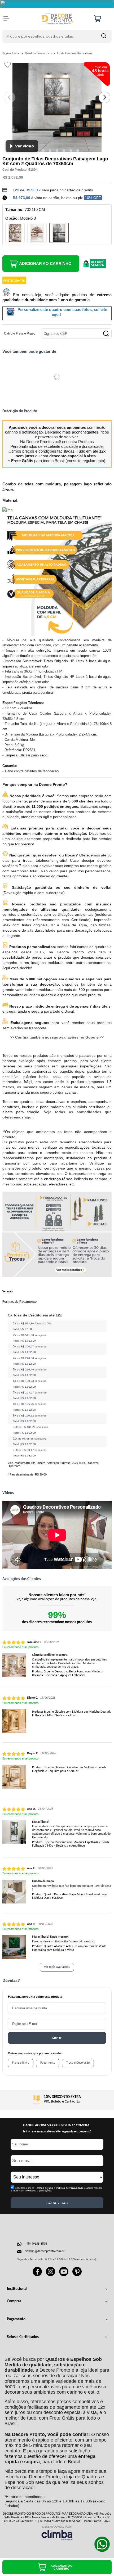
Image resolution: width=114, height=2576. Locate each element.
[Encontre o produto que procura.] (104, 36)
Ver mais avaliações (57, 1967)
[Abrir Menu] (6, 19)
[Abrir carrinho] (102, 19)
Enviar (57, 2038)
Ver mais (8, 1292)
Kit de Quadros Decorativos (74, 53)
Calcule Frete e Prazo (20, 333)
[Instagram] (51, 2275)
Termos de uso (44, 2188)
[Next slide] (104, 97)
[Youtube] (64, 2275)
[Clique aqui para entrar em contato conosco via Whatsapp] (102, 2544)
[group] (57, 2099)
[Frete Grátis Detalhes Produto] (14, 280)
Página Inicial (11, 53)
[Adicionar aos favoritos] (8, 65)
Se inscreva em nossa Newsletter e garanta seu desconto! (57, 2132)
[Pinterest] (77, 2275)
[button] (43, 151)
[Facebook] (37, 2275)
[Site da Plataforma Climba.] (57, 2533)
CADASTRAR (57, 2203)
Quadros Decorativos (39, 53)
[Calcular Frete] (106, 333)
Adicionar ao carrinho (45, 263)
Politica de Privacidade (70, 2188)
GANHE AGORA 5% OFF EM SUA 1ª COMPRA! (57, 2125)
